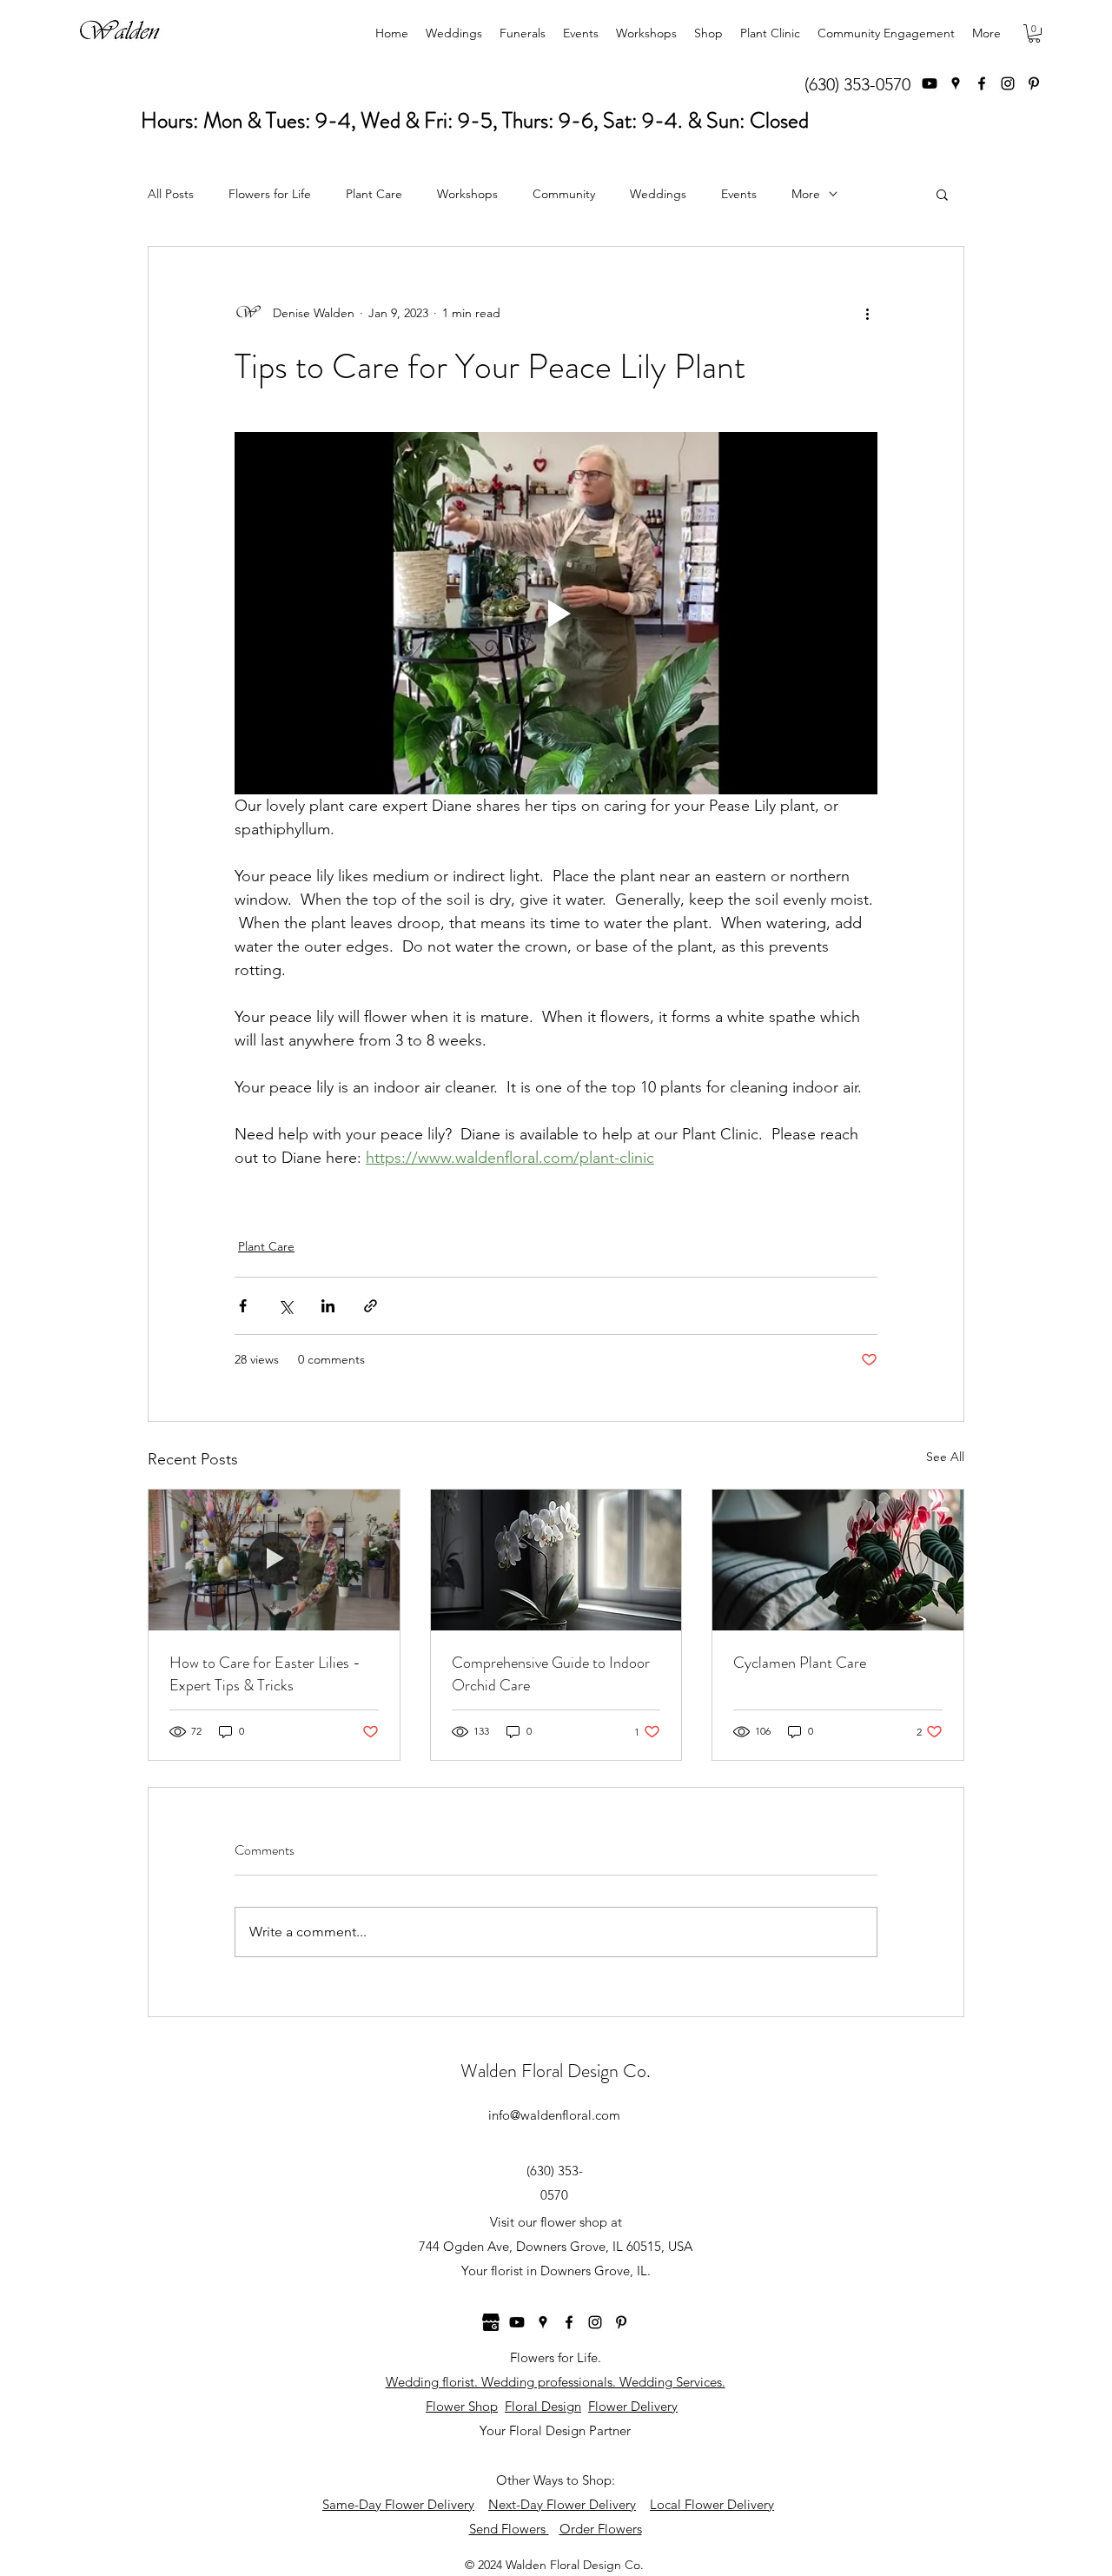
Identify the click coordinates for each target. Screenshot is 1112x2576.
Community (564, 194)
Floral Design (543, 2406)
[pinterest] (1034, 83)
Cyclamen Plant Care (800, 1663)
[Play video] (556, 613)
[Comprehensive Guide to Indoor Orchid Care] (556, 1560)
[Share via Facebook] (243, 1306)
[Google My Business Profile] (491, 2322)
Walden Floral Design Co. (556, 2071)
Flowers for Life (270, 194)
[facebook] (982, 83)
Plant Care (374, 194)
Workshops (467, 194)
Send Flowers (509, 2529)
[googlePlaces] (956, 83)
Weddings (658, 194)
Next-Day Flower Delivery (562, 2504)
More (806, 194)
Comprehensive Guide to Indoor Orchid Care (551, 1674)
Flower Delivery (633, 2406)
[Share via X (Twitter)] (285, 1306)
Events (739, 194)
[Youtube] (930, 83)
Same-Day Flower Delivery (398, 2504)
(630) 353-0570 (857, 84)
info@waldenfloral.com (554, 2115)
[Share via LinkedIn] (328, 1306)
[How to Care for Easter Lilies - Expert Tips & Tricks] (274, 1560)
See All (945, 1457)
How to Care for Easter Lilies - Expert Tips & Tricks (265, 1674)
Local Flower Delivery (712, 2504)
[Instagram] (1008, 83)
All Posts (171, 194)
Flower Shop (462, 2406)
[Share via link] (371, 1306)
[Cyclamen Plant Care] (838, 1560)
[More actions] (867, 313)
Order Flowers (601, 2529)
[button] (1034, 33)
